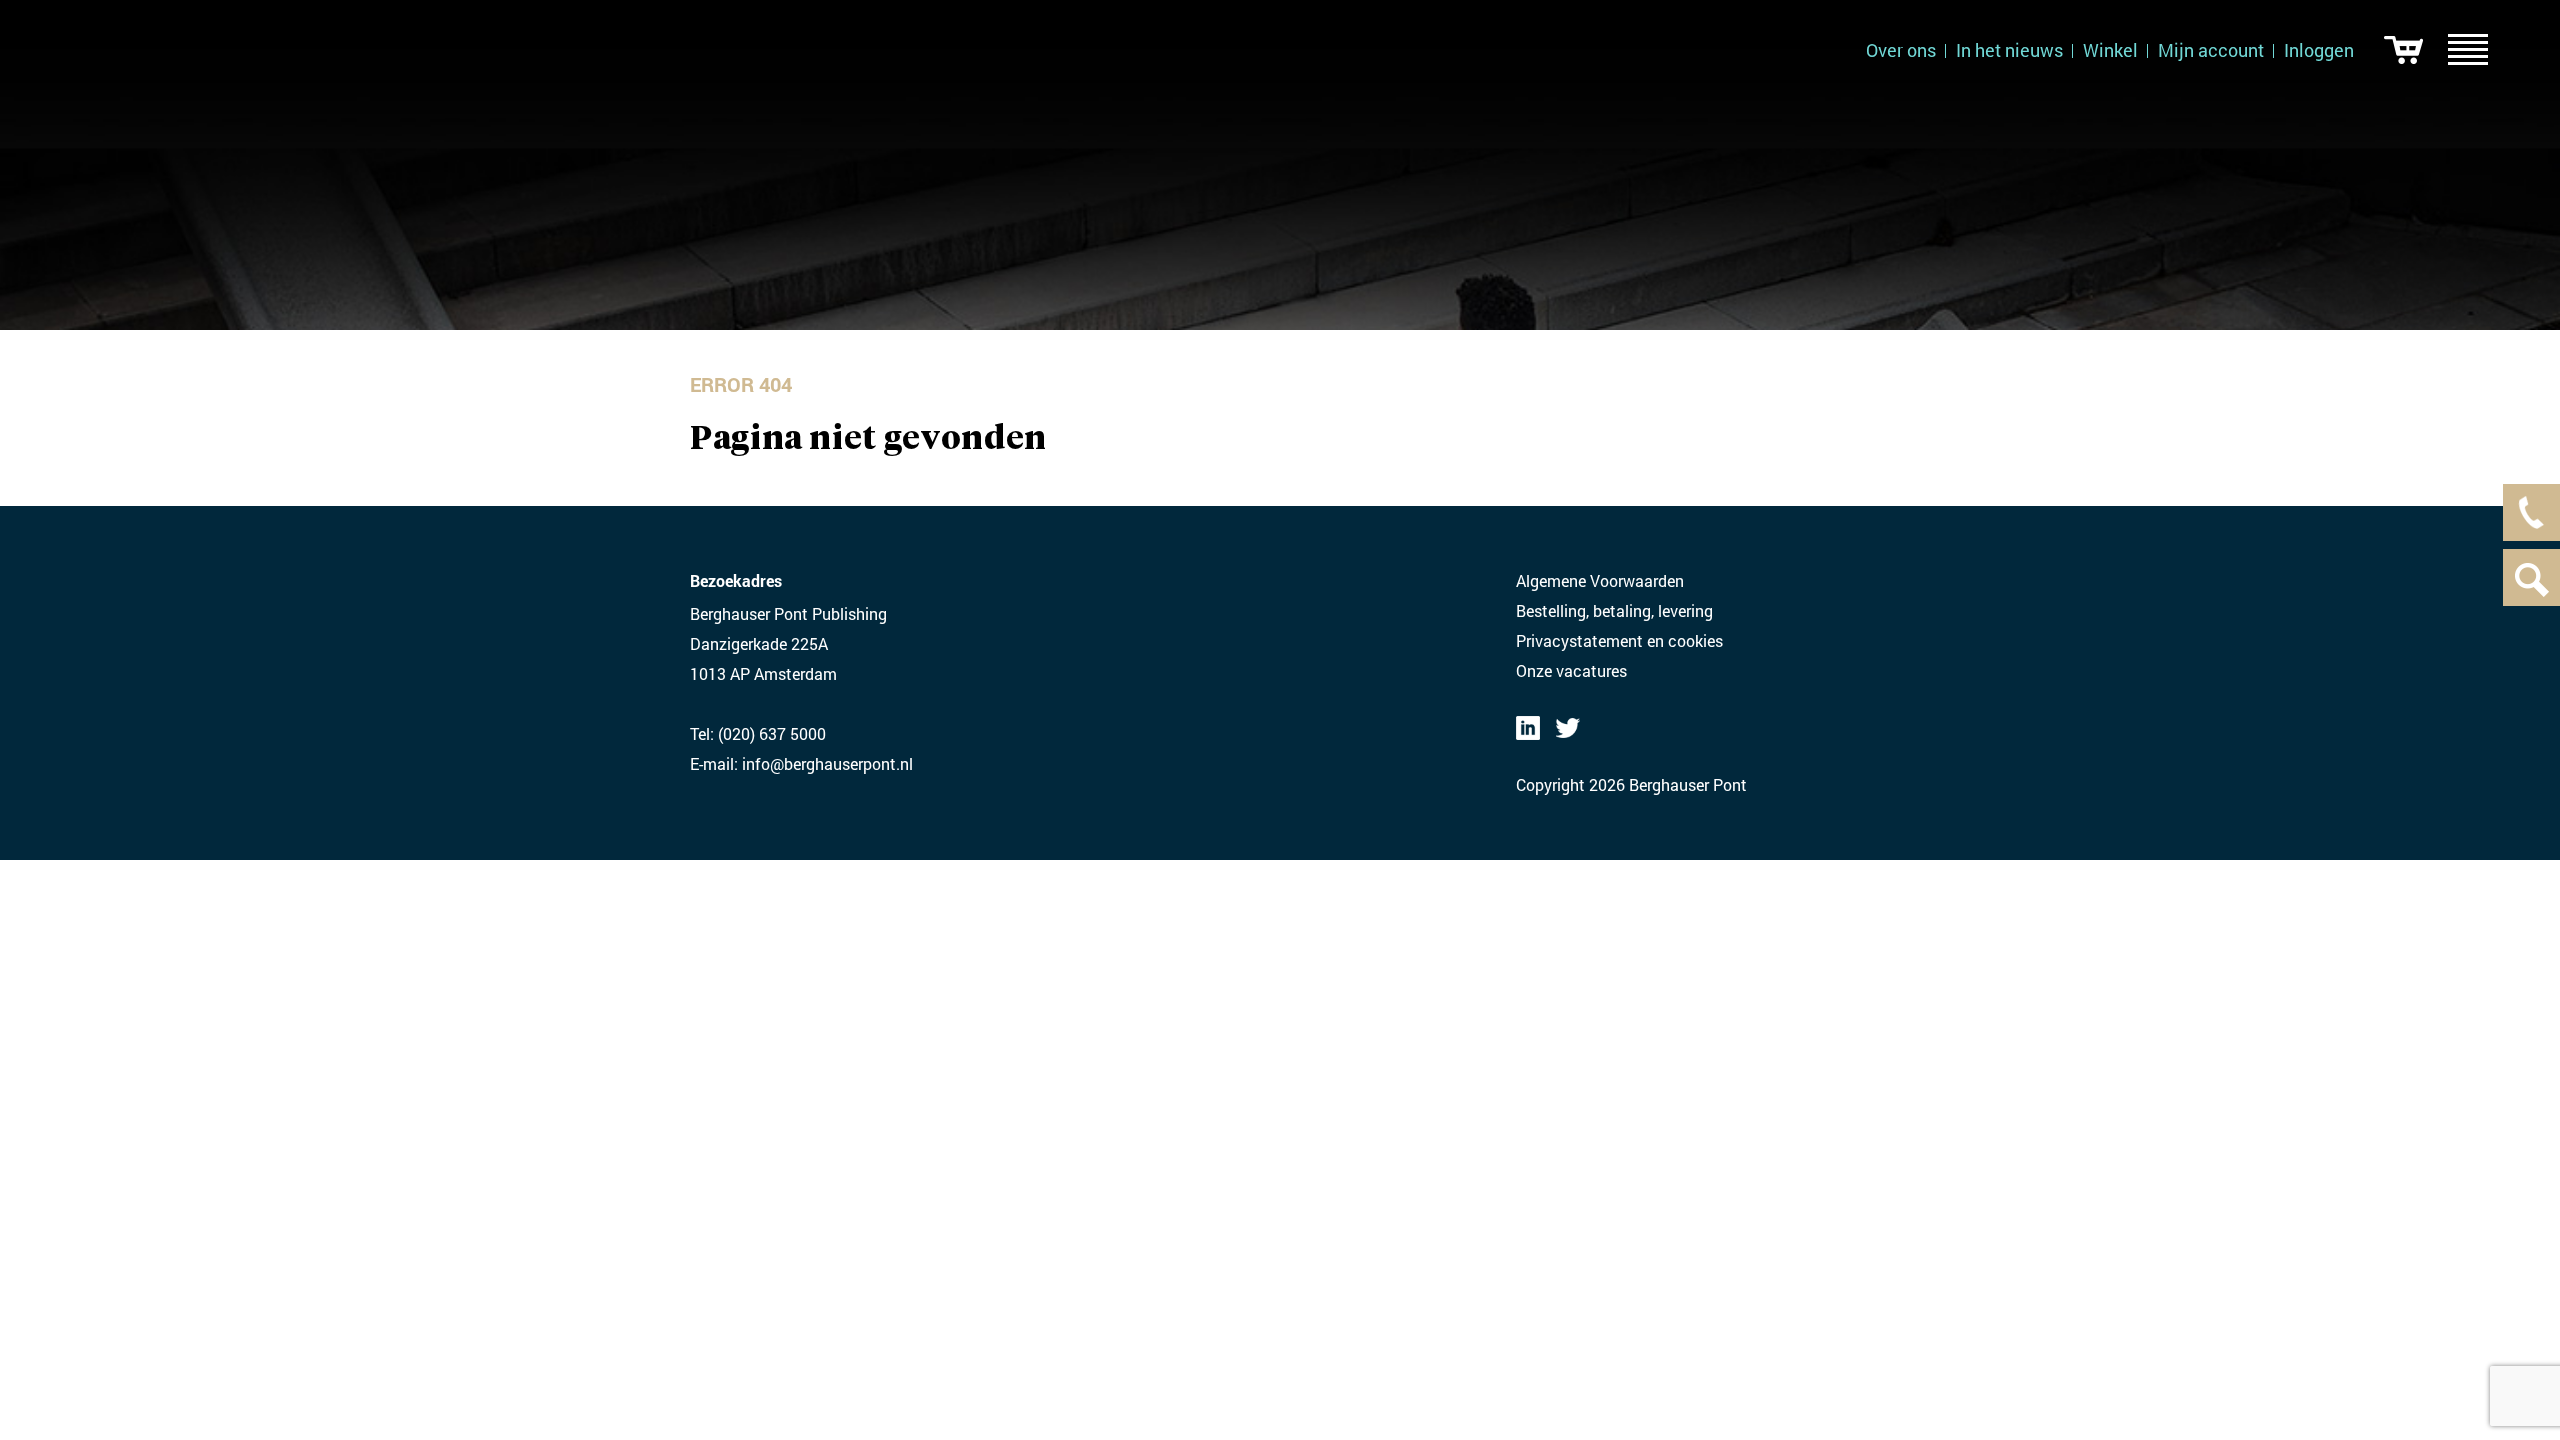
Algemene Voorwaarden (1600, 580)
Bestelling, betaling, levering (1614, 610)
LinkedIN (1528, 728)
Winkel (2110, 50)
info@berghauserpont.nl (827, 763)
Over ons (1901, 50)
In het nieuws (2009, 50)
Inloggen (2319, 50)
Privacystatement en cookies (1619, 640)
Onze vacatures (1571, 670)
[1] (2403, 50)
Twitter (1568, 728)
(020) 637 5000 (772, 733)
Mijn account (2211, 50)
